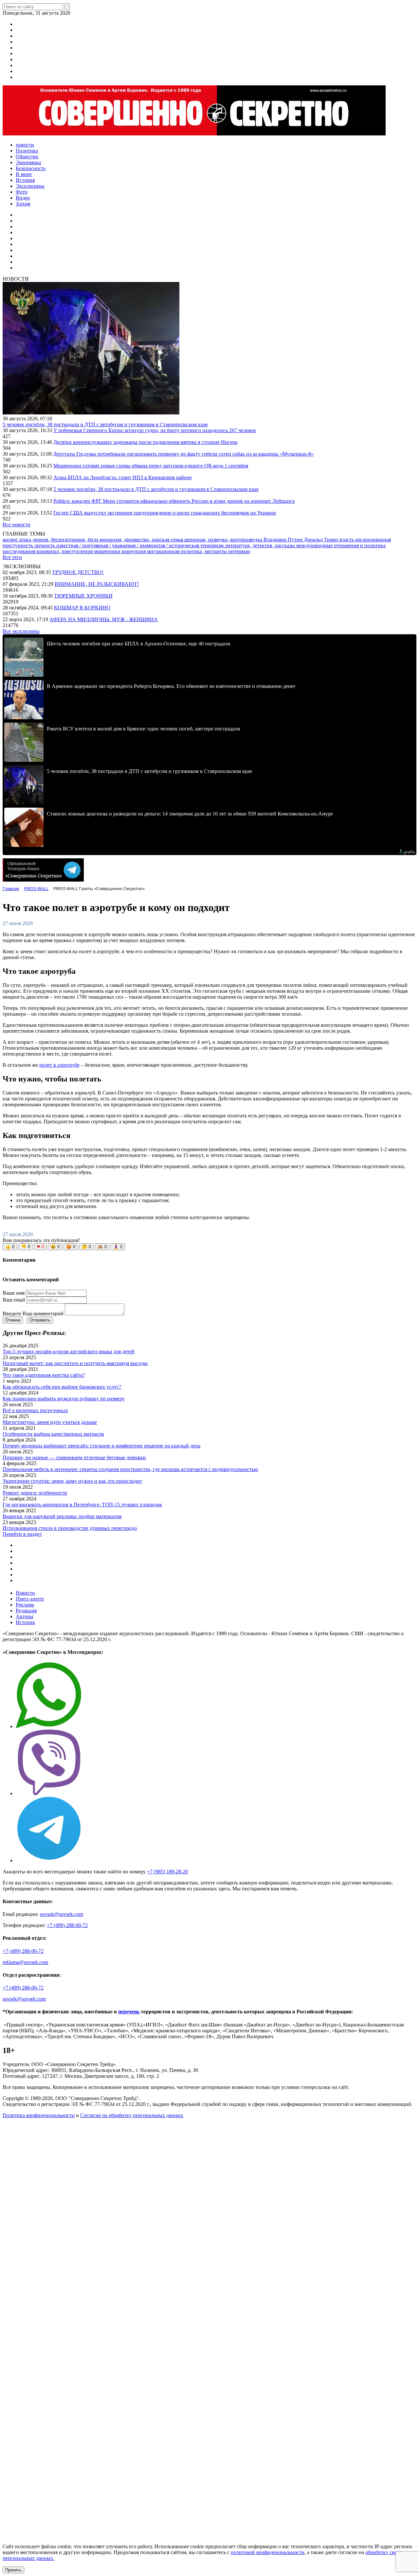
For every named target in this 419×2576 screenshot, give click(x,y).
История (25, 1622)
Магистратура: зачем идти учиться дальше (50, 1422)
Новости (25, 1593)
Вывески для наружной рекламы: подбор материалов (62, 1516)
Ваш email (14, 1300)
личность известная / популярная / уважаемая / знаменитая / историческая (117, 545)
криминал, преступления (65, 551)
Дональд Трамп (322, 540)
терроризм (213, 545)
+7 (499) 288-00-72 (67, 1925)
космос (11, 540)
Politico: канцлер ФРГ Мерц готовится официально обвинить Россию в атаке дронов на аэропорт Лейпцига (174, 501)
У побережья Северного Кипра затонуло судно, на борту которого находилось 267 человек (155, 430)
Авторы (25, 1616)
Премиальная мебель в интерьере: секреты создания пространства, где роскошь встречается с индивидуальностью (130, 1469)
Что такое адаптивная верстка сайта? (44, 1375)
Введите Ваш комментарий (33, 1314)
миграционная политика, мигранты (188, 551)
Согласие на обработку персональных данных (132, 2115)
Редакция (26, 1611)
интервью (239, 551)
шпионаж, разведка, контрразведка (224, 540)
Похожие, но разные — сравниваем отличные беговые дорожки (74, 1457)
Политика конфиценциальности (39, 2115)
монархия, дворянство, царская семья (142, 540)
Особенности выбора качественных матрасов (53, 1434)
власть (347, 540)
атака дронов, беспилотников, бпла (59, 540)
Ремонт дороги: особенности (35, 1493)
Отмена (13, 1320)
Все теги (12, 557)
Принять (13, 2570)
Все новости (17, 525)
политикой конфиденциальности (268, 2552)
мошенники (108, 551)
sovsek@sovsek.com (62, 1914)
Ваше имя (14, 1293)
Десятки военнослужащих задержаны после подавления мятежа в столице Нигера (145, 442)
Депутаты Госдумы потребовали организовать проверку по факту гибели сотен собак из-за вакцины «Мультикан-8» (183, 454)
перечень (129, 2012)
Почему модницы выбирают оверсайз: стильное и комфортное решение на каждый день (101, 1446)
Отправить (40, 1320)
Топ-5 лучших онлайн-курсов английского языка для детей (69, 1351)
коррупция (134, 551)
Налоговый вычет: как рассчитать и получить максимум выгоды (75, 1363)
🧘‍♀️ (118, 1247)
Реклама (25, 1605)
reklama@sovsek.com (25, 1962)
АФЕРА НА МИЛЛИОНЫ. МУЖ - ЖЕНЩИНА (104, 619)
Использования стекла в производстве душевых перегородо (70, 1528)
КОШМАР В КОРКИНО (82, 608)
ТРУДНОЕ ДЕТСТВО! (78, 572)
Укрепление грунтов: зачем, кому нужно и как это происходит (72, 1481)
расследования (20, 551)
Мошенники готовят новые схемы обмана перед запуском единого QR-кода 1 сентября (151, 466)
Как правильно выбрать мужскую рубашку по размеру (64, 1399)
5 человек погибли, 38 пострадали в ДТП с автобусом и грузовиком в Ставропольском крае (105, 424)
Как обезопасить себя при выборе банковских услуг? (62, 1387)
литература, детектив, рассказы (261, 545)
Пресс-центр (30, 1599)
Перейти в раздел (22, 1534)
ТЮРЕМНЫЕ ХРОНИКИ (83, 596)
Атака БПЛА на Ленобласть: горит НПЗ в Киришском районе (123, 477)
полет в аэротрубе (59, 1065)
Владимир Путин (284, 540)
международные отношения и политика (341, 545)
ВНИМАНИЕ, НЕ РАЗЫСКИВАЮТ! (97, 584)
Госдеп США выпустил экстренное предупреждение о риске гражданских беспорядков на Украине (165, 513)
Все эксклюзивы (21, 631)
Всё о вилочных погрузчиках (35, 1410)
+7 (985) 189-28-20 (167, 1872)
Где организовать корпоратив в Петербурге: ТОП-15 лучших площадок (82, 1505)
